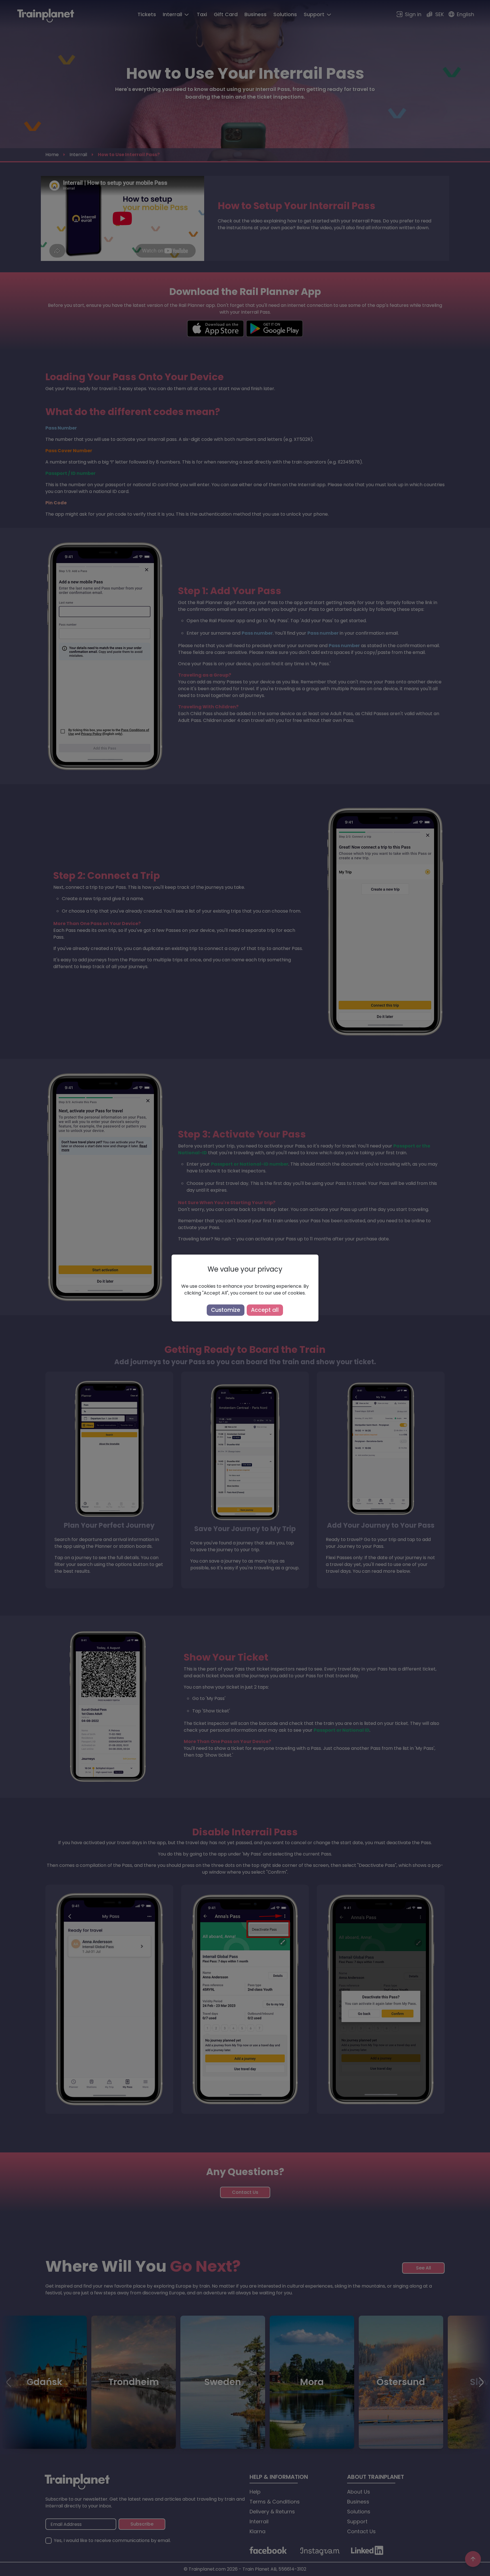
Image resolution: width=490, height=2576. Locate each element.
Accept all (265, 1310)
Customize (226, 1310)
